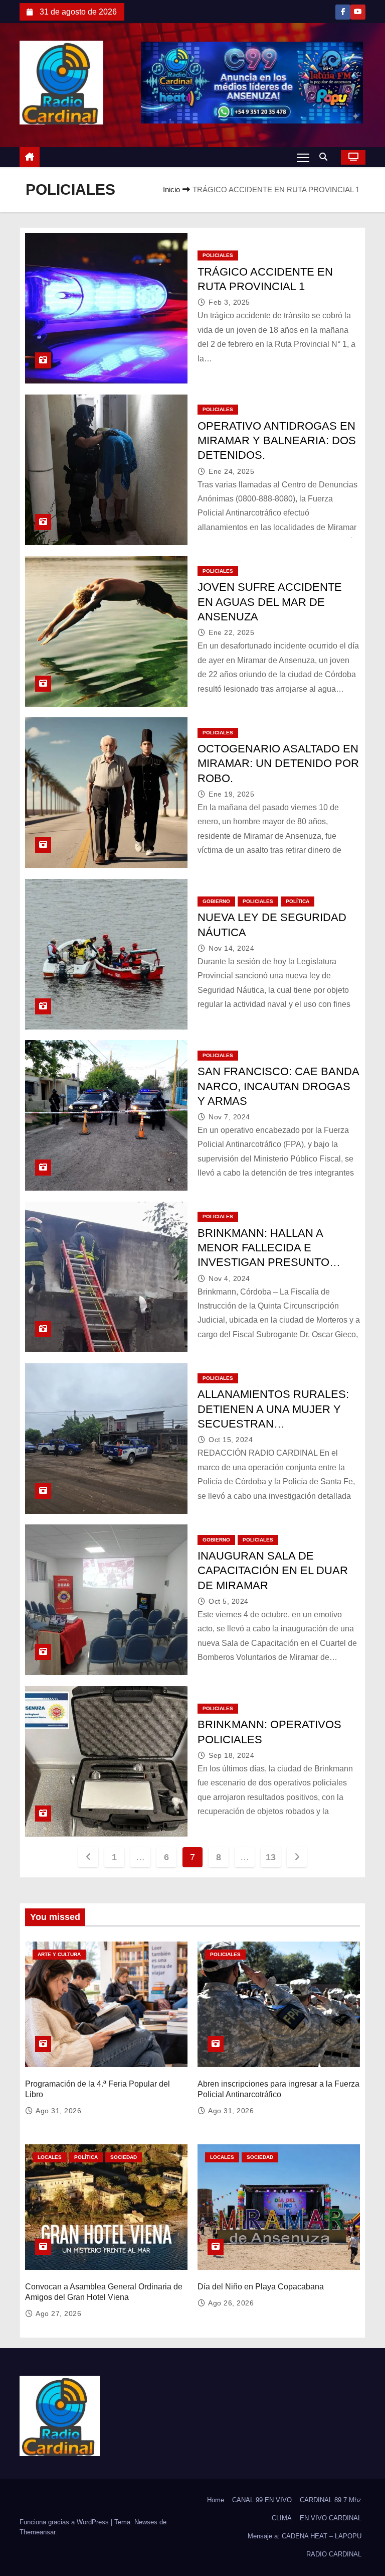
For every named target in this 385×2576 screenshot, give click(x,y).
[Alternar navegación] (303, 157)
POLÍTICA (298, 901)
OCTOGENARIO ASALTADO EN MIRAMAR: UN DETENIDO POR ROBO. (278, 763)
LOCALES (50, 2157)
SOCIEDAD (124, 2157)
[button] (326, 157)
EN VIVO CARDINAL (331, 2518)
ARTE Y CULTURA (59, 1954)
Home (216, 2500)
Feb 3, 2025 (229, 302)
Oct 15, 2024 (231, 1440)
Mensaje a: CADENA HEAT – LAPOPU (305, 2536)
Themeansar (37, 2532)
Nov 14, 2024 (231, 948)
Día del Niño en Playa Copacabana (261, 2287)
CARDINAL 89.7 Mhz (331, 2500)
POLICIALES (218, 255)
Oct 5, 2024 (229, 1601)
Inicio (171, 189)
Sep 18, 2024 (231, 1755)
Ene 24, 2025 (231, 471)
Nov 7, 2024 (229, 1117)
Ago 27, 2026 (58, 2313)
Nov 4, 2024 (229, 1278)
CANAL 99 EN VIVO (262, 2500)
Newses (146, 2522)
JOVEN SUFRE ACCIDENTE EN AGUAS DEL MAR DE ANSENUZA (270, 602)
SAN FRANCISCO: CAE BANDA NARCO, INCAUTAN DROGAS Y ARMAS (278, 1086)
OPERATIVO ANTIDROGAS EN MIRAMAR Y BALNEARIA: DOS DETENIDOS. (277, 441)
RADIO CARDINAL (334, 2554)
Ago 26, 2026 (231, 2303)
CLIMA (282, 2518)
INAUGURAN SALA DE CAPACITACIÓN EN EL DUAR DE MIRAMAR (273, 1571)
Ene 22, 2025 (231, 632)
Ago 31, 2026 (58, 2111)
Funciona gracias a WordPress (65, 2522)
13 (270, 1857)
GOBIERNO (216, 901)
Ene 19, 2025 (231, 794)
